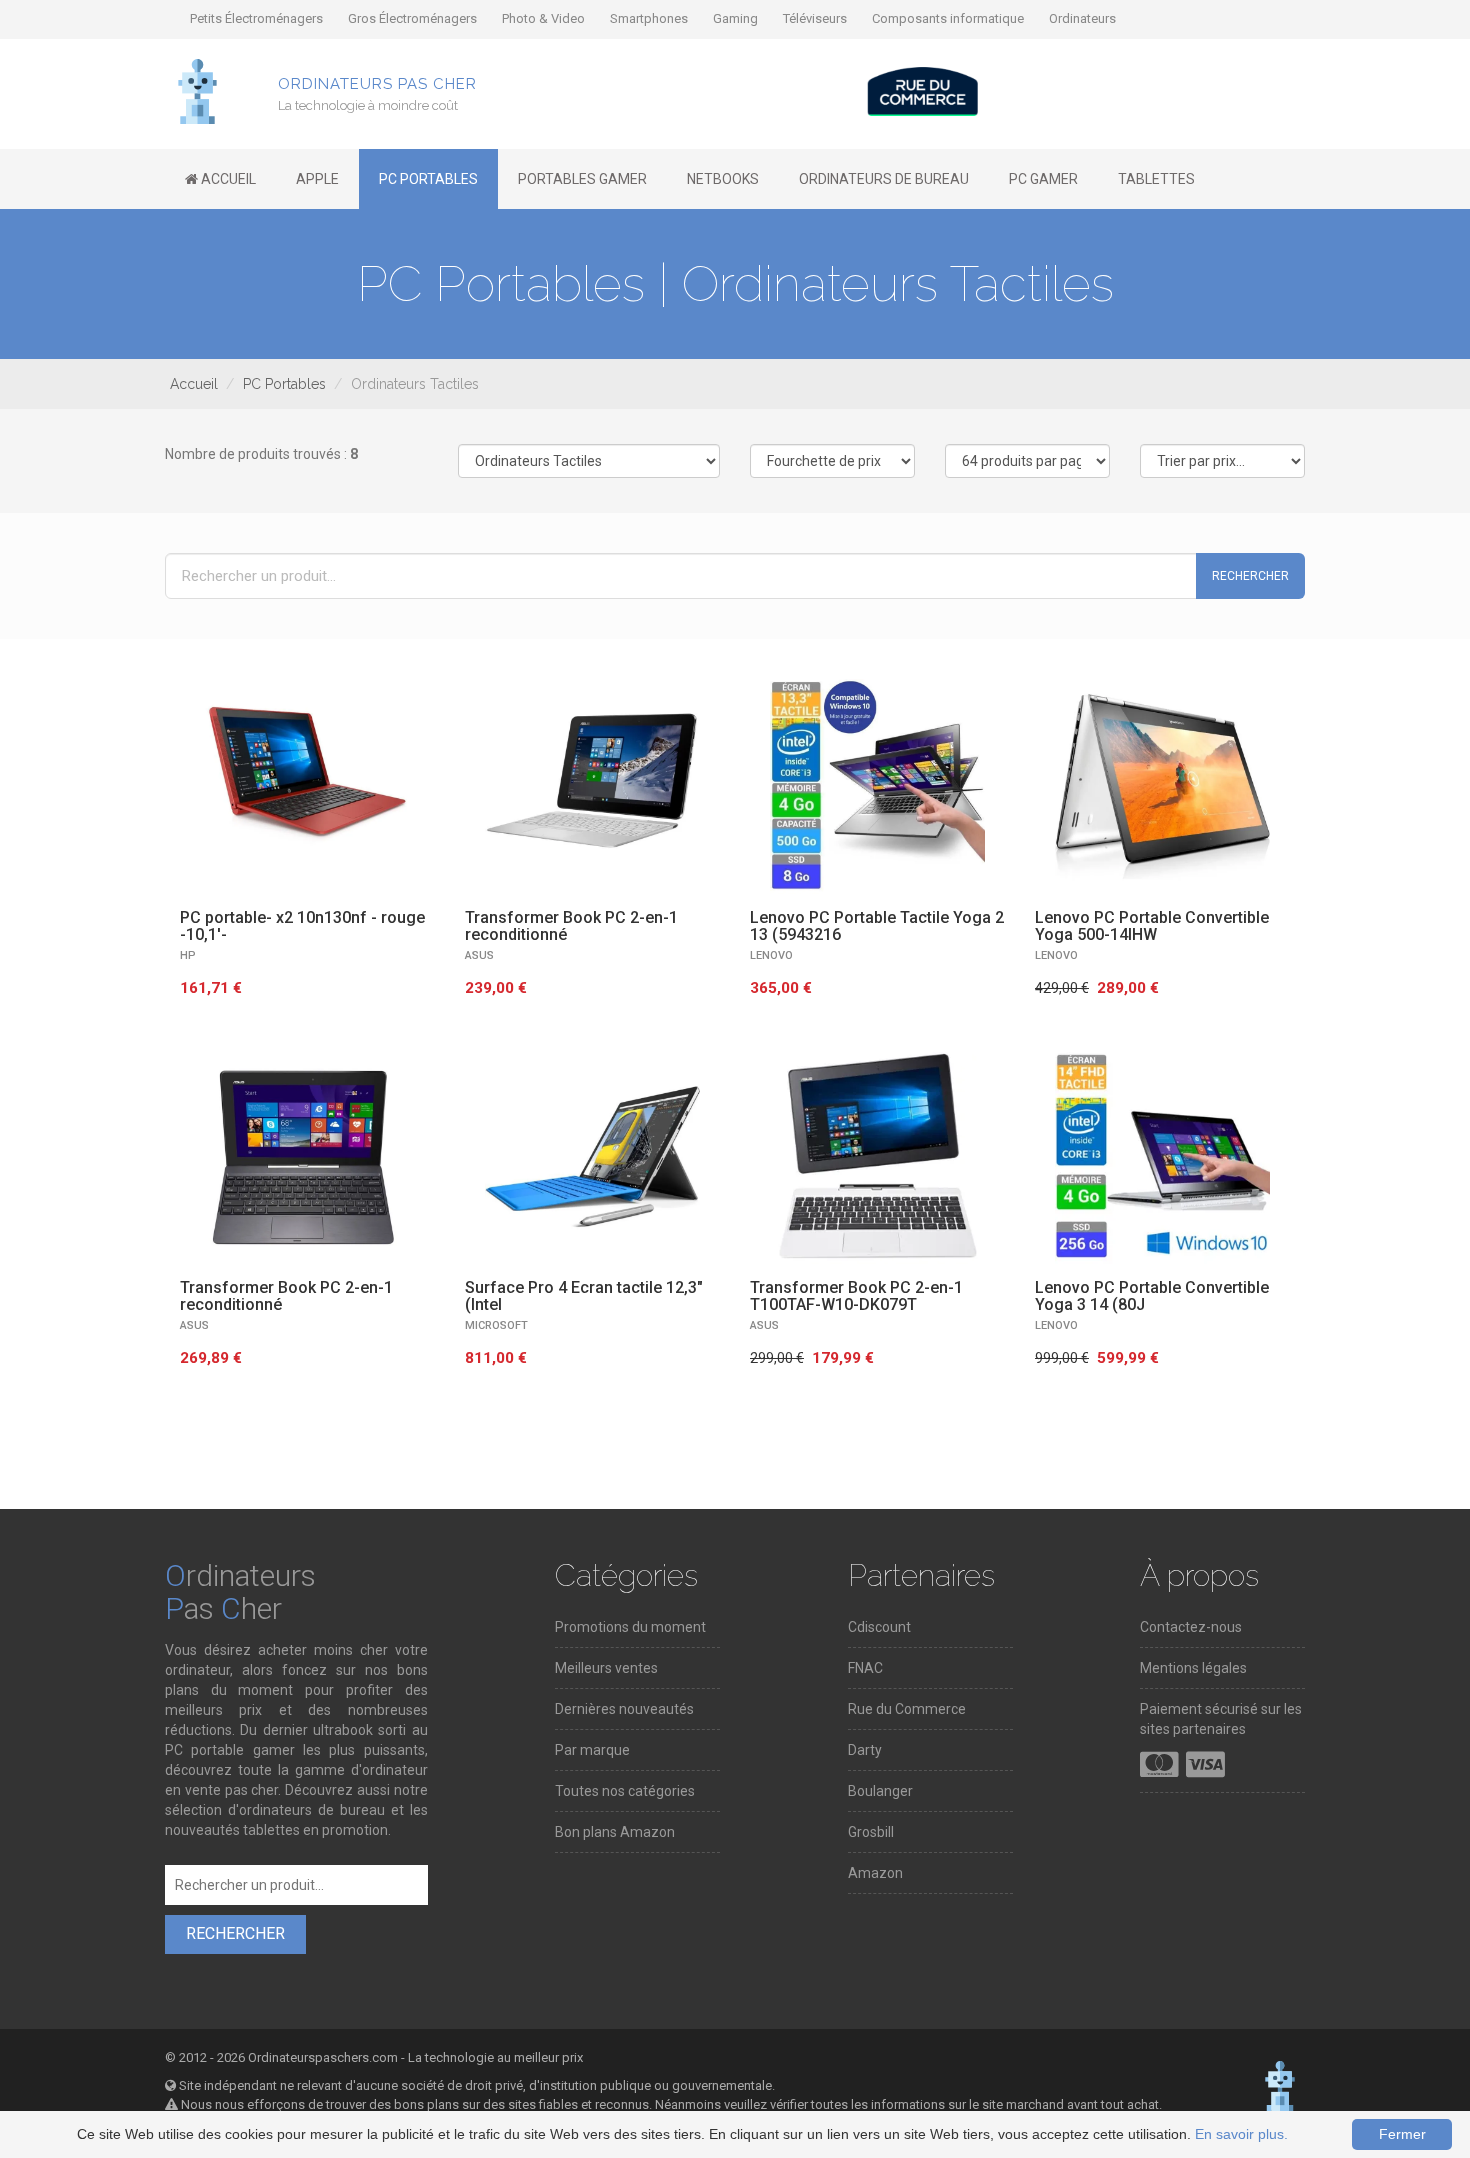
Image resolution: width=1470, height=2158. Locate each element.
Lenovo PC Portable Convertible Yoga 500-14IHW (1152, 926)
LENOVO (771, 955)
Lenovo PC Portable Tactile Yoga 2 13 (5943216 (877, 926)
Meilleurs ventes (606, 1668)
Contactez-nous (1191, 1627)
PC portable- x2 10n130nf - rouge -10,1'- (302, 926)
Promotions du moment (630, 1627)
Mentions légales (1193, 1668)
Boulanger (880, 1791)
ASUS (479, 955)
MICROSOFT (496, 1325)
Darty (865, 1750)
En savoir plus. (1241, 2134)
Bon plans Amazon (615, 1832)
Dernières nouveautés (624, 1709)
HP (188, 955)
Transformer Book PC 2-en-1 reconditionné (571, 926)
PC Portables (284, 384)
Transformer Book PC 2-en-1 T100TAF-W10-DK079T (856, 1296)
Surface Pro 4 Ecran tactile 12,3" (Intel (584, 1296)
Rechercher (1250, 576)
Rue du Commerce (907, 1709)
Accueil (194, 384)
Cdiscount (879, 1627)
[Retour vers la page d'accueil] (197, 90)
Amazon (875, 1873)
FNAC (865, 1668)
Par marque (592, 1750)
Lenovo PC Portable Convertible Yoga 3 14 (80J (1152, 1296)
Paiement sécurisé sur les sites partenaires (1221, 1719)
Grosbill (871, 1832)
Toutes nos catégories (625, 1791)
